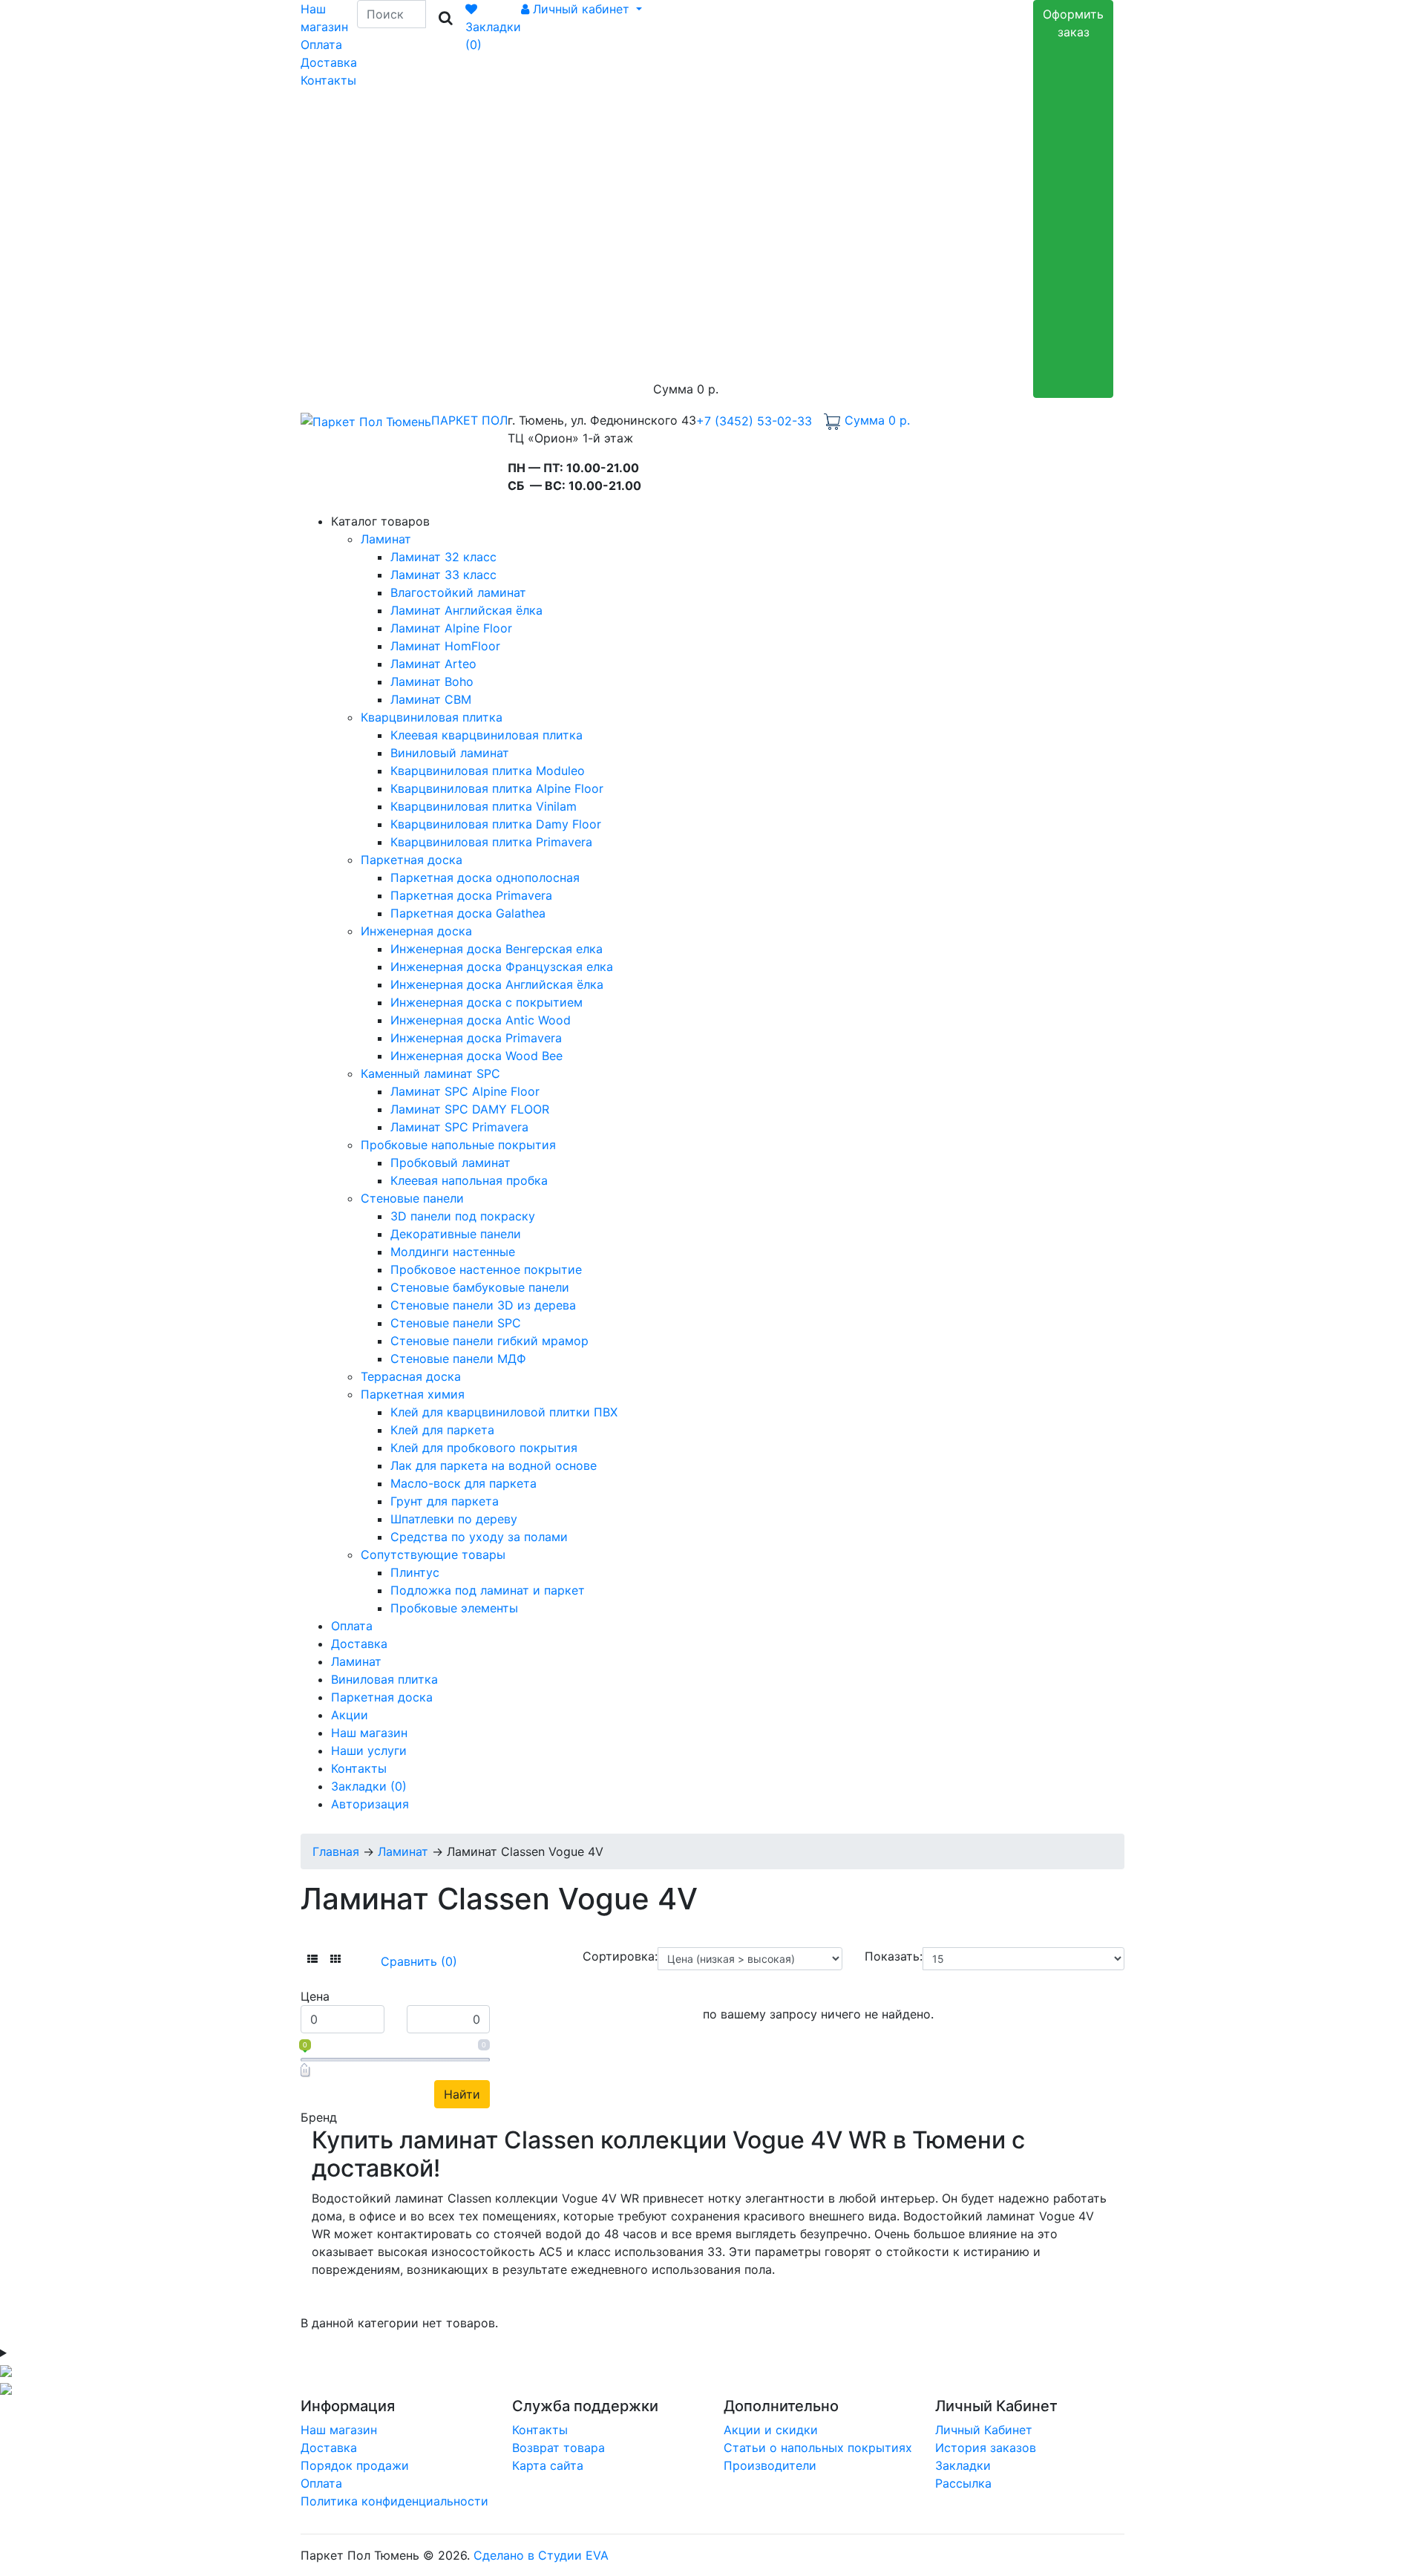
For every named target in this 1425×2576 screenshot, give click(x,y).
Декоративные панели (456, 1234)
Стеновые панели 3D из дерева (483, 1305)
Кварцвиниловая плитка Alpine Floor (497, 788)
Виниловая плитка (384, 1679)
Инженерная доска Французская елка (502, 967)
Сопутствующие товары (433, 1555)
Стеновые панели (412, 1198)
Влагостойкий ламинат (458, 592)
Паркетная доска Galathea (468, 913)
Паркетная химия (413, 1394)
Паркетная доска (412, 860)
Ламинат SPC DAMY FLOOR (470, 1109)
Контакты (328, 80)
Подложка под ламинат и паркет (488, 1590)
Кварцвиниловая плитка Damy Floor (496, 824)
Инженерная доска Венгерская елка (497, 949)
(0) (369, 1786)
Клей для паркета (442, 1430)
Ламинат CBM (431, 699)
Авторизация (370, 1804)
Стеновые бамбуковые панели (480, 1287)
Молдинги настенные (453, 1252)
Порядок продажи (355, 2465)
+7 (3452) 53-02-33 (754, 421)
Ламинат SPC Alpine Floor (465, 1091)
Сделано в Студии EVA (541, 2555)
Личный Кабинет (984, 2430)
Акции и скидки (771, 2430)
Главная (336, 1851)
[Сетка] (335, 1959)
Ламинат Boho (432, 681)
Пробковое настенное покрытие (486, 1269)
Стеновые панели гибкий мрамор (489, 1341)
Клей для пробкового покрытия (484, 1448)
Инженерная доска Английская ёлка (497, 984)
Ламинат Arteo (433, 664)
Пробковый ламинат (451, 1163)
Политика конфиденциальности (394, 2501)
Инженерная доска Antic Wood (481, 1020)
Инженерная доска (416, 931)
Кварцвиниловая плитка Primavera (491, 842)
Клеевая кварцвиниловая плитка (487, 735)
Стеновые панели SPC (456, 1323)
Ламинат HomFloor (445, 646)
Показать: (894, 1956)
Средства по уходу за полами (479, 1537)
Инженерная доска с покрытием (487, 1002)
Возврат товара (558, 2448)
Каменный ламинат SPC (430, 1073)
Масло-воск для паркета (463, 1483)
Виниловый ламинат (450, 753)
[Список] (312, 1959)
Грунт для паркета (445, 1501)
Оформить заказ (1073, 23)
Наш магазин (369, 1733)
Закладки (963, 2465)
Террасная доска (411, 1376)
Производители (770, 2465)
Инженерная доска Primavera (476, 1038)
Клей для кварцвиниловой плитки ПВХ (504, 1412)
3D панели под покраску (463, 1216)
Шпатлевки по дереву (454, 1519)
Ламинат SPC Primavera (459, 1127)
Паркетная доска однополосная (485, 877)
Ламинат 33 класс (443, 575)
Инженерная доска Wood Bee (476, 1056)
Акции (350, 1715)
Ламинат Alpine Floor (451, 628)
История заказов (986, 2448)
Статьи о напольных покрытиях (818, 2448)
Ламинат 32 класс (443, 557)
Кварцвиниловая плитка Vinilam (484, 806)
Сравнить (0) (419, 1961)
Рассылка (963, 2483)
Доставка (329, 62)
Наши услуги (369, 1750)
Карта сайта (548, 2465)
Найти (462, 2094)
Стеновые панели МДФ (458, 1359)
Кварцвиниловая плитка (432, 717)
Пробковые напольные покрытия (458, 1145)
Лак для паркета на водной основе (494, 1465)
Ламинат (386, 539)
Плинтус (415, 1572)
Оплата (321, 45)
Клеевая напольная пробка (469, 1180)
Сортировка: (620, 1956)
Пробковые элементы (454, 1608)
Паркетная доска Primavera (471, 895)
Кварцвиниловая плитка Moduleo (488, 771)
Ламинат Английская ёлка (466, 610)
